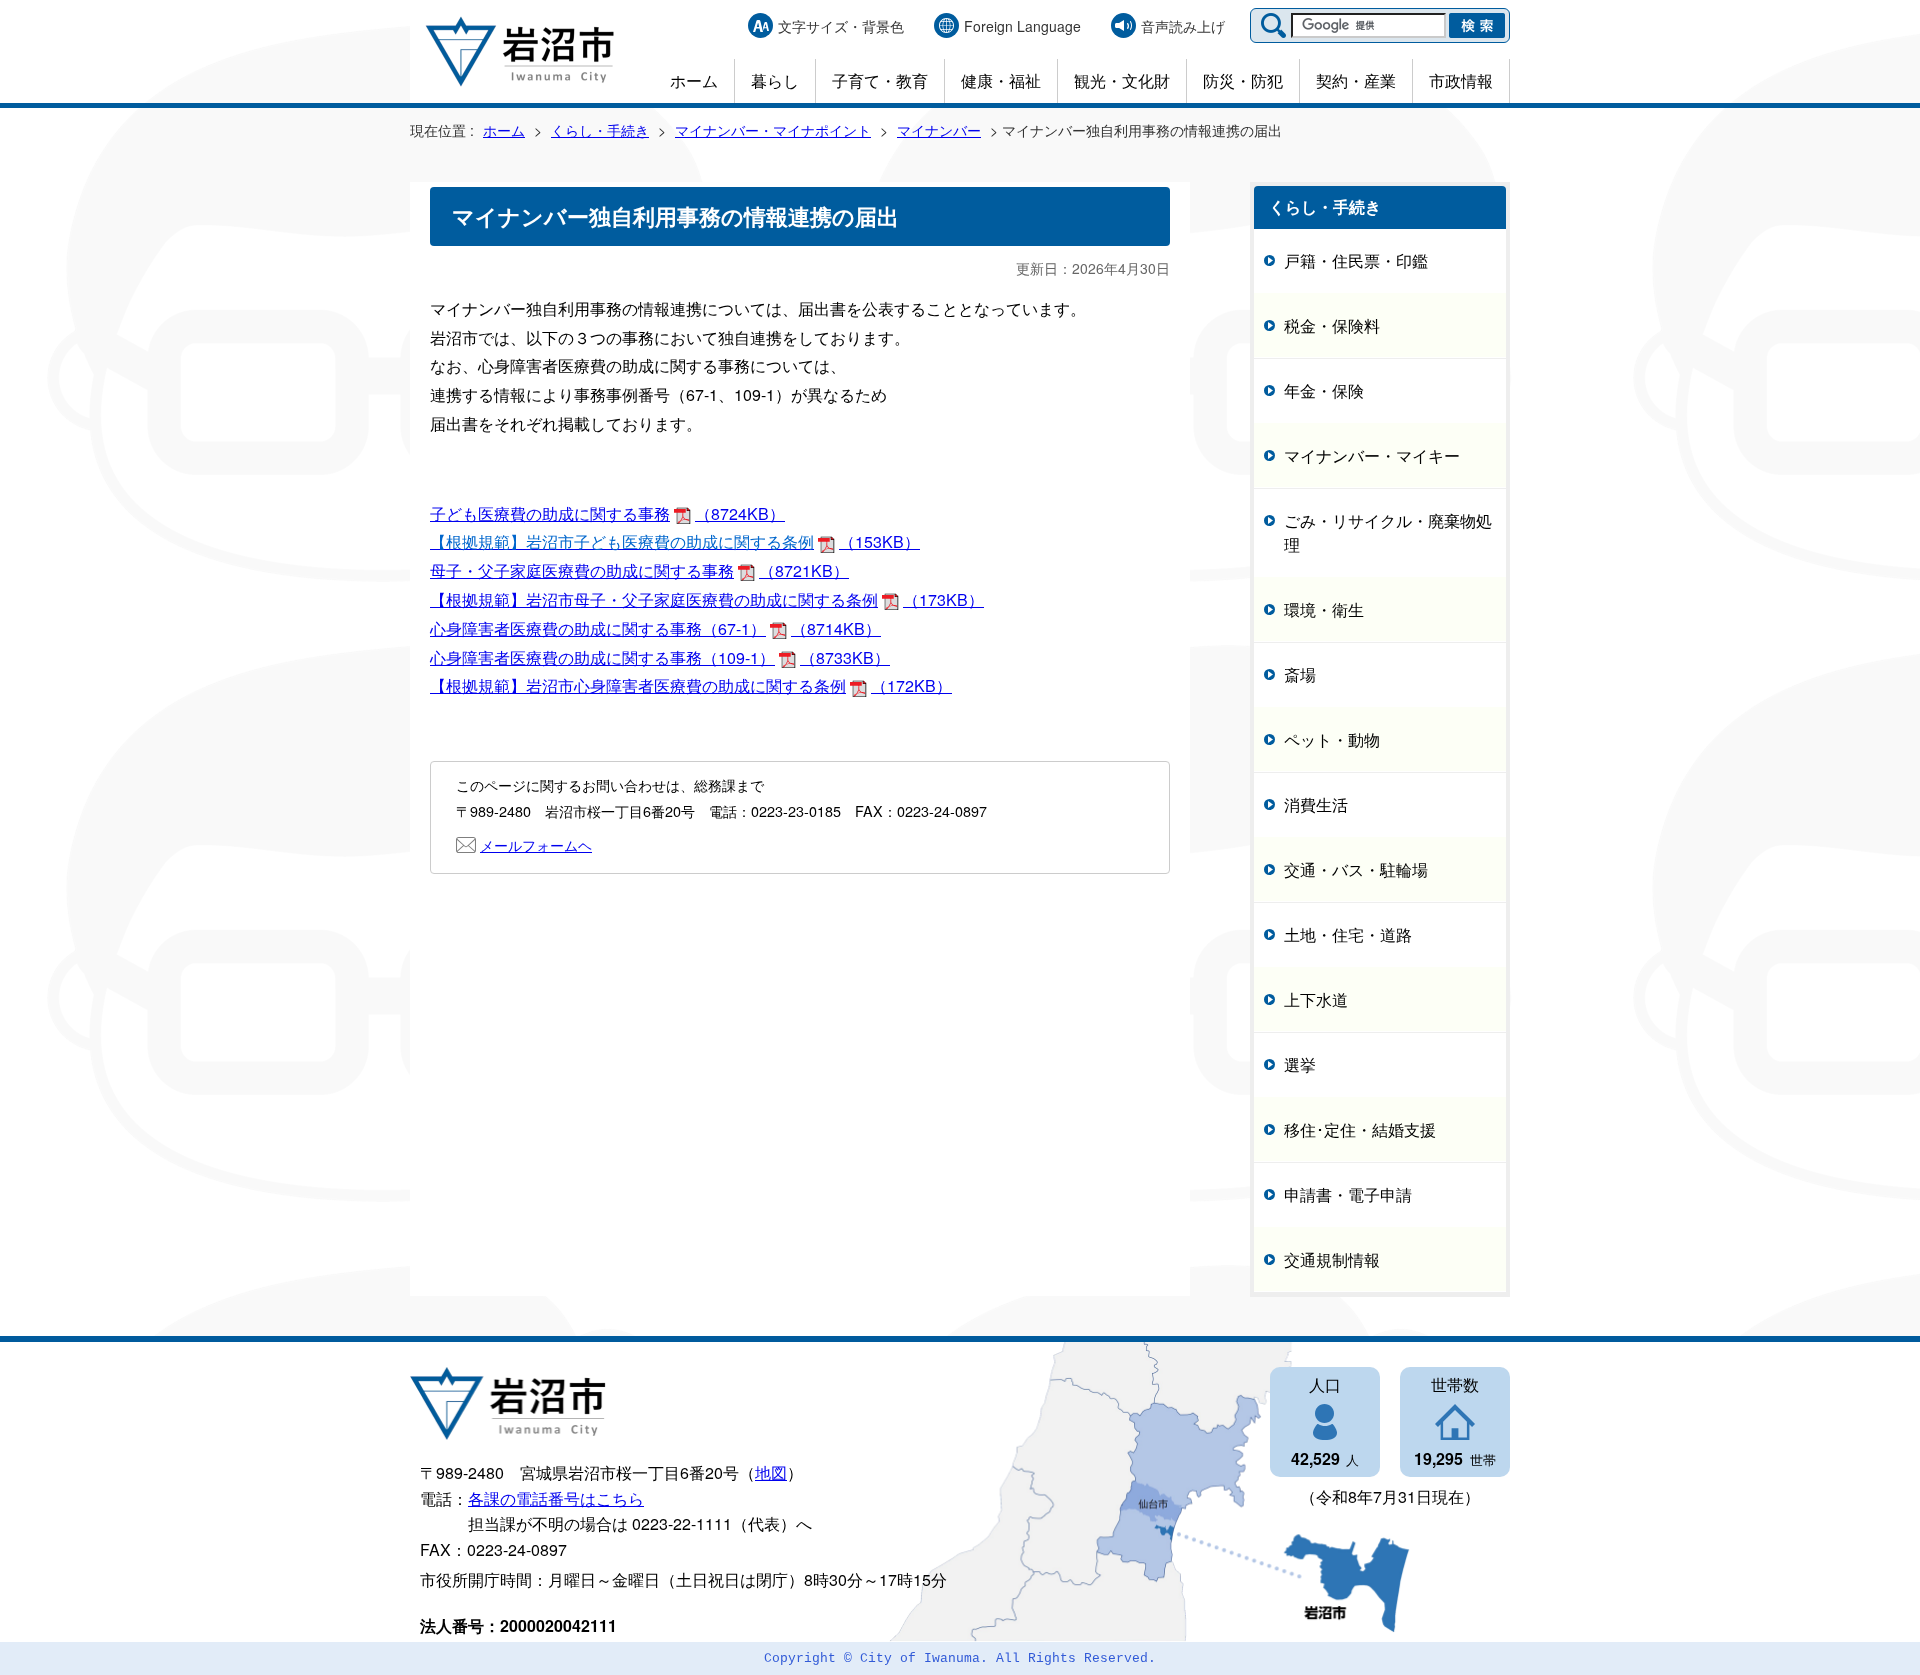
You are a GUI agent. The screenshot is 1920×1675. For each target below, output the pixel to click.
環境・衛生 (1324, 608)
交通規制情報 (1332, 1258)
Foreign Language (1022, 26)
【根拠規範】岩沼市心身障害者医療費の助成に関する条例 (691, 685)
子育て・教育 (880, 80)
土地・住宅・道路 (1348, 933)
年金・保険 (1324, 389)
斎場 (1300, 673)
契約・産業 (1356, 80)
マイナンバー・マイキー (1372, 454)
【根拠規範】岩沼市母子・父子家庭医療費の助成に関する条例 (707, 599)
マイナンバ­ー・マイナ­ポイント (773, 130)
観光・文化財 (1122, 80)
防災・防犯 (1243, 80)
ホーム (694, 80)
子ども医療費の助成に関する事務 (607, 513)
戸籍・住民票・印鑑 (1356, 259)
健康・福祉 (1001, 80)
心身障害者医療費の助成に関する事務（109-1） (660, 657)
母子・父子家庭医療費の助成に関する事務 (639, 570)
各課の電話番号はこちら (556, 1498)
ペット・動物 (1332, 738)
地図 (771, 1472)
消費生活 (1316, 803)
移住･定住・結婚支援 (1360, 1128)
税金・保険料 (1332, 324)
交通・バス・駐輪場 (1356, 868)
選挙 (1300, 1063)
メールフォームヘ (536, 844)
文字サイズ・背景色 (841, 26)
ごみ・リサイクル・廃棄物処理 (1388, 531)
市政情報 (1461, 80)
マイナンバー (939, 130)
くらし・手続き (600, 130)
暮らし (775, 80)
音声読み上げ (1183, 26)
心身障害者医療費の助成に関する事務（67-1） (655, 628)
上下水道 (1316, 998)
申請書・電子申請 (1348, 1193)
